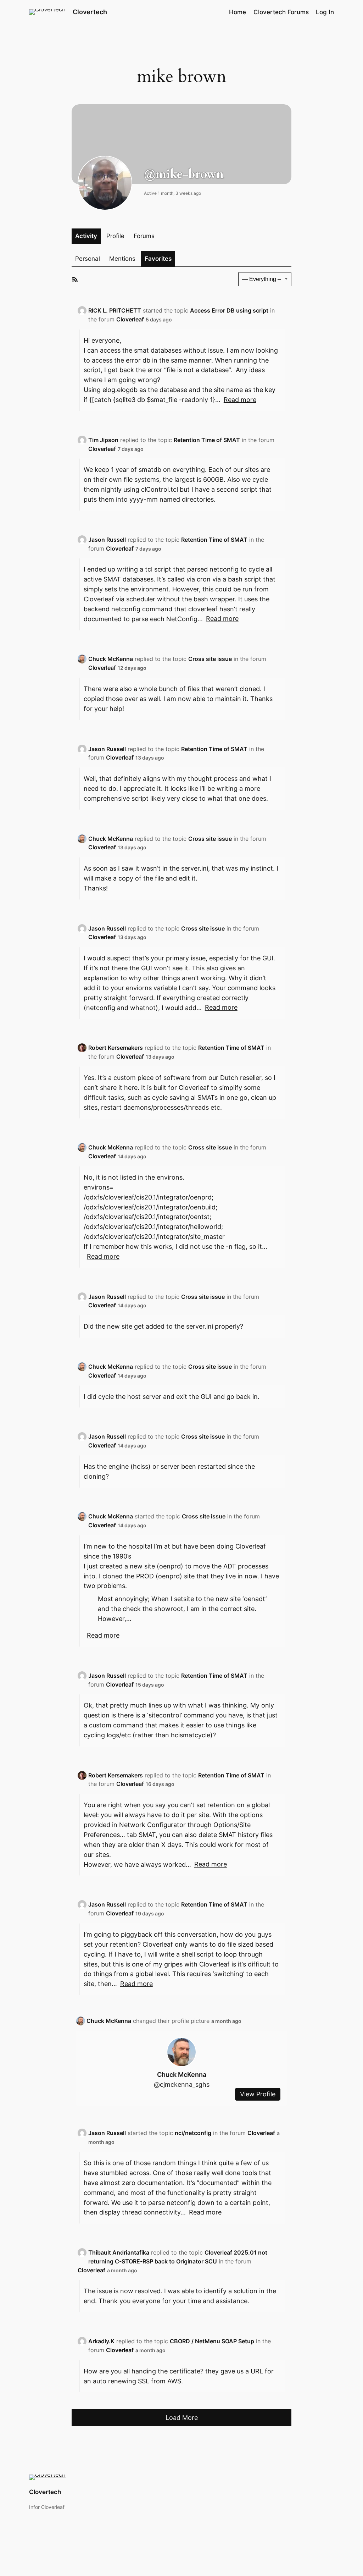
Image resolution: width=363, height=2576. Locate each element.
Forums (144, 236)
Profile (115, 236)
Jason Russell (107, 540)
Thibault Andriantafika (119, 2252)
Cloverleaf (130, 319)
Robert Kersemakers (116, 1048)
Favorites (158, 259)
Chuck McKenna (111, 659)
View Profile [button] (258, 2094)
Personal (88, 259)
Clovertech (90, 12)
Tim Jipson (103, 440)
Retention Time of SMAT (207, 440)
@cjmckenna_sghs (182, 2084)
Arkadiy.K (101, 2341)
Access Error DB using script (229, 310)
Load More (182, 2417)
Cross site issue (210, 659)
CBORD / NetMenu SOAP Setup (212, 2341)
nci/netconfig (193, 2133)
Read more (240, 400)
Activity (86, 236)
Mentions (122, 259)
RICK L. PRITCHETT (115, 310)
